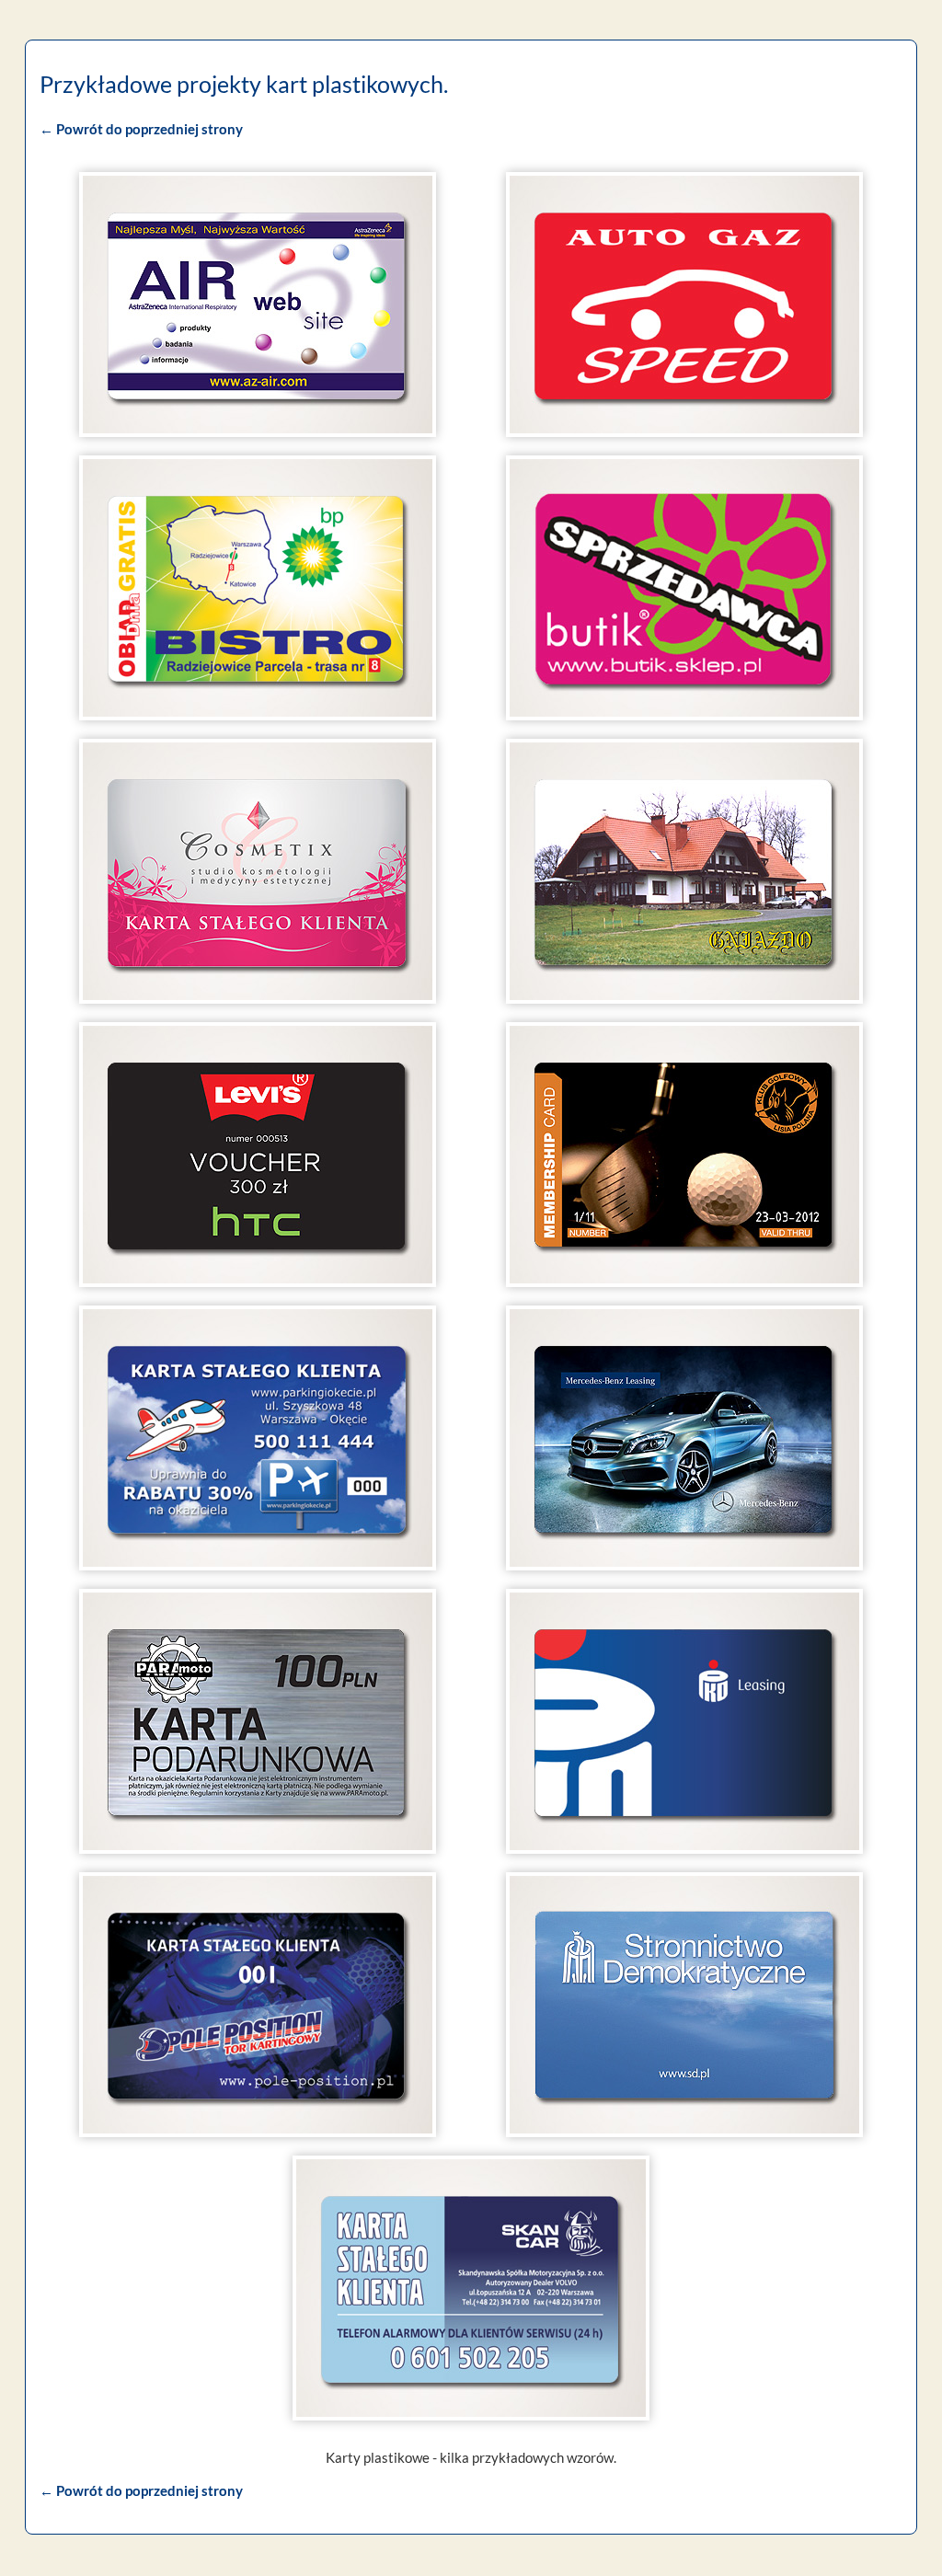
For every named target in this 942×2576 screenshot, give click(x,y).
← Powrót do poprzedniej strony (141, 129)
